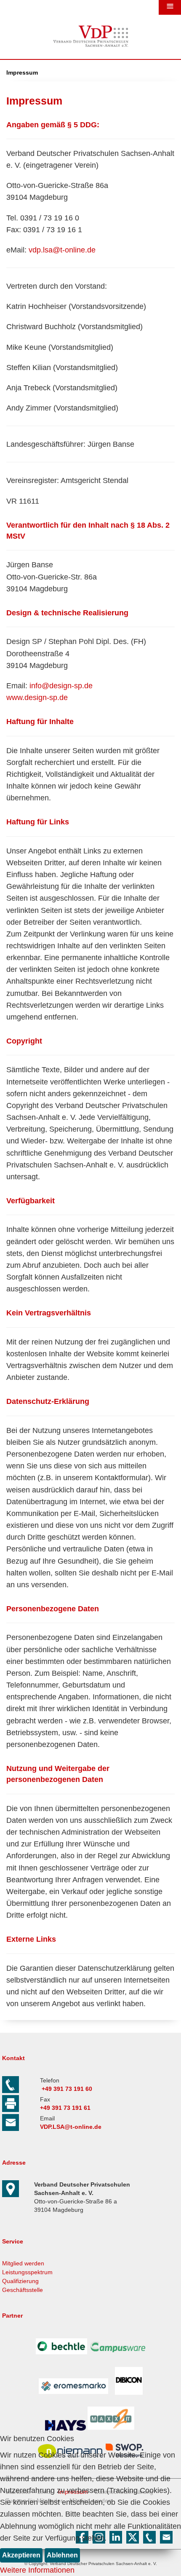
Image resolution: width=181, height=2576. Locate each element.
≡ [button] (170, 7)
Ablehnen (62, 2555)
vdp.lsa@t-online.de (62, 250)
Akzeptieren (21, 2555)
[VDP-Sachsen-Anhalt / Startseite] (90, 49)
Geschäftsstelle (23, 2290)
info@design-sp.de (61, 686)
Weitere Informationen (37, 2570)
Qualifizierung (20, 2281)
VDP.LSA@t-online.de (71, 2127)
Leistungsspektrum (27, 2272)
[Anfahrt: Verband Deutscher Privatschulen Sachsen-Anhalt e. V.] (13, 2195)
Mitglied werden (23, 2263)
